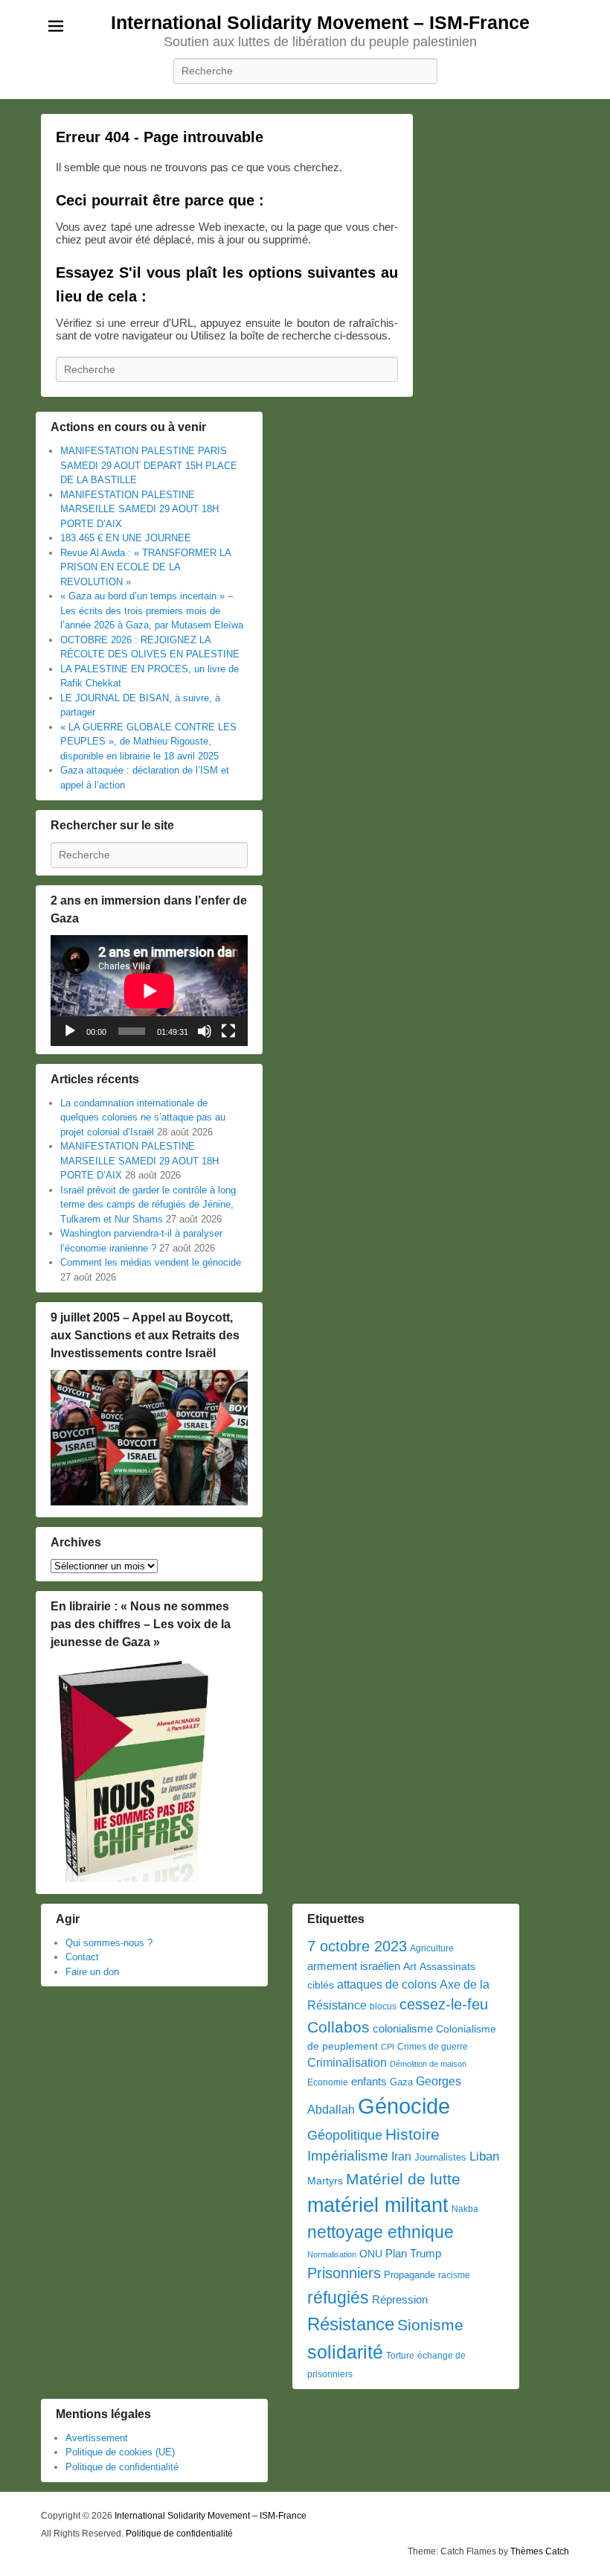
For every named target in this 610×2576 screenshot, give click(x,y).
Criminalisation (347, 2063)
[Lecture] (70, 1031)
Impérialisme (348, 2156)
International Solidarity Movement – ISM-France (320, 22)
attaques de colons (387, 1984)
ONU (371, 2254)
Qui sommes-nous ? (109, 1943)
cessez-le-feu (444, 2004)
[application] (149, 991)
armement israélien (354, 1966)
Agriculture (432, 1948)
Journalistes (440, 2157)
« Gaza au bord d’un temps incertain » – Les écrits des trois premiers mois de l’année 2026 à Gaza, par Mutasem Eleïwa (152, 610)
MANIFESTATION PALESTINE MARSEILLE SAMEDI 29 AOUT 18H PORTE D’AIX (139, 509)
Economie (328, 2082)
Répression (400, 2300)
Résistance (351, 2324)
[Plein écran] (228, 1031)
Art (410, 1967)
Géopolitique (345, 2135)
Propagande (410, 2275)
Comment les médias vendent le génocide (151, 1262)
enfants (369, 2082)
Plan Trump (413, 2253)
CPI (388, 2047)
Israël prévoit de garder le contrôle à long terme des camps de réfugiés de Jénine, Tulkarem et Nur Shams (148, 1205)
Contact (82, 1957)
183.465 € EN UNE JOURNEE (126, 538)
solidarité (345, 2352)
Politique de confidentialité (122, 2467)
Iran (401, 2156)
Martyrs (325, 2181)
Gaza (401, 2082)
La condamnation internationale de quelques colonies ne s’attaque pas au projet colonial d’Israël (143, 1118)
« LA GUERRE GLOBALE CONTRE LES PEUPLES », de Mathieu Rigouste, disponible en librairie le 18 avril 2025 (148, 742)
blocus (383, 2006)
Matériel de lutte (403, 2179)
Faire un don (92, 1972)
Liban (484, 2156)
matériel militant (378, 2205)
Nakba (465, 2209)
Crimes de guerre (433, 2047)
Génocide (404, 2106)
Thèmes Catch (540, 2551)
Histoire (412, 2134)
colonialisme (403, 2028)
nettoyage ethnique (381, 2232)
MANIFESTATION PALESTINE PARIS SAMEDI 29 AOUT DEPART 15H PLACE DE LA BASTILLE (149, 465)
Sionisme (430, 2325)
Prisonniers (344, 2273)
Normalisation (332, 2254)
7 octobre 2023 (357, 1946)
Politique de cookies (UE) (120, 2452)
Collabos (338, 2027)
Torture (400, 2356)
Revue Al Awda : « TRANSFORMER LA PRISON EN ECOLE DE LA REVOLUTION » (145, 567)
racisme (454, 2275)
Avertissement (97, 2438)
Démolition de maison (428, 2064)
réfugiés (338, 2298)
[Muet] (205, 1031)
